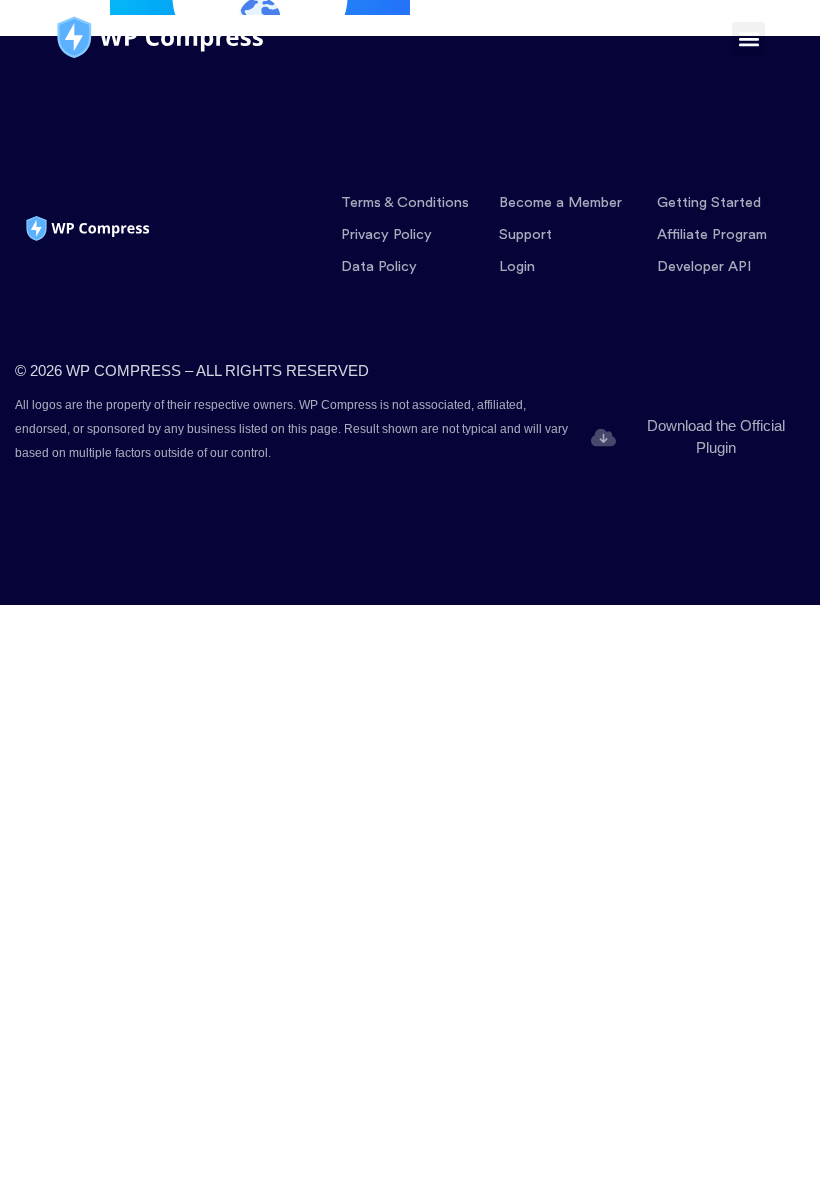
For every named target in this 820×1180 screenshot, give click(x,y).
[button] (748, 38)
